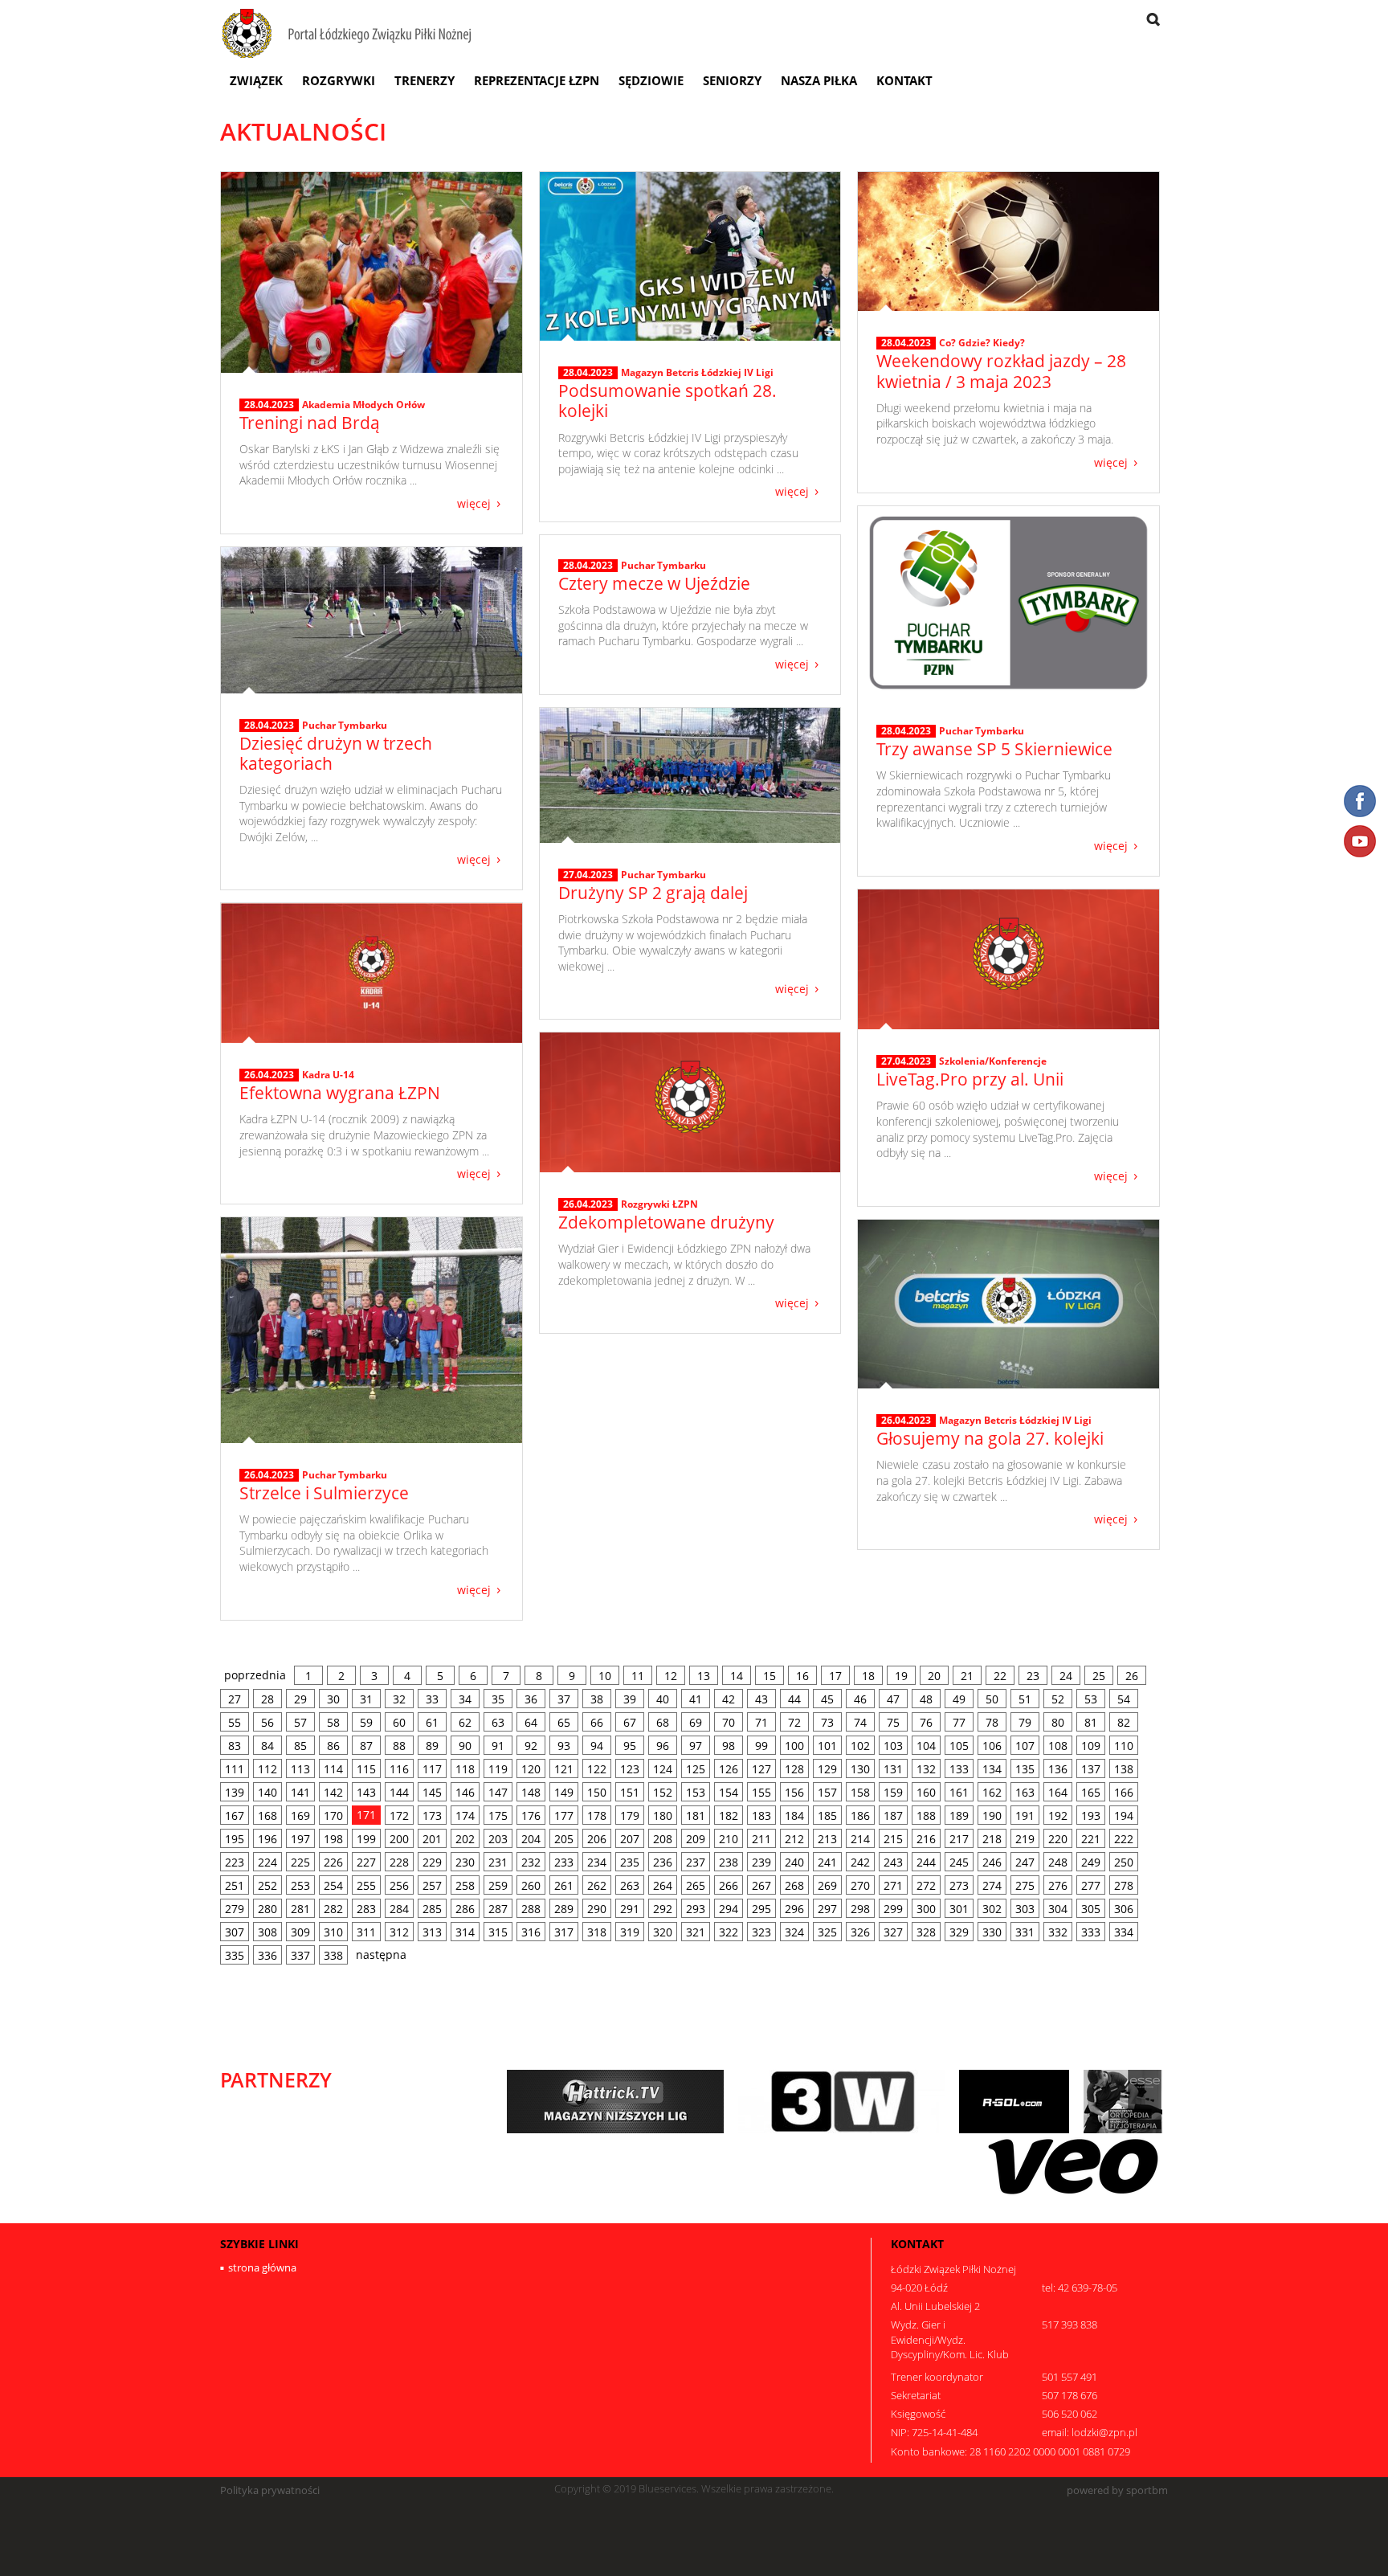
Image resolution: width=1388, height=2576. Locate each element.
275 (1025, 1885)
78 (992, 1722)
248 (1058, 1862)
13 (704, 1676)
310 (333, 1932)
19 (901, 1676)
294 (729, 1909)
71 (761, 1722)
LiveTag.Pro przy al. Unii (970, 1079)
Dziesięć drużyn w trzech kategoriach (336, 753)
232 (531, 1862)
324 (794, 1932)
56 (267, 1722)
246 (992, 1862)
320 (663, 1932)
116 (399, 1769)
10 (605, 1676)
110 (1124, 1746)
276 (1058, 1885)
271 (893, 1885)
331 (1025, 1932)
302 (992, 1909)
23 (1033, 1676)
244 (926, 1862)
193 (1091, 1815)
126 (729, 1769)
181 (696, 1815)
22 (1000, 1676)
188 (926, 1815)
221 (1091, 1839)
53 (1091, 1699)
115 (366, 1769)
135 (1025, 1769)
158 (860, 1792)
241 (827, 1862)
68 (663, 1722)
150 (597, 1792)
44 (794, 1699)
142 (333, 1792)
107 (1025, 1746)
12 (671, 1676)
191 (1025, 1815)
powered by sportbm (1117, 2490)
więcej (474, 503)
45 (827, 1699)
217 (959, 1839)
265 (696, 1885)
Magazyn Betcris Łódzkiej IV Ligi (697, 372)
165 (1091, 1792)
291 (630, 1909)
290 (597, 1909)
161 (959, 1792)
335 (235, 1955)
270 (860, 1885)
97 (696, 1746)
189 (959, 1815)
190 (992, 1815)
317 (564, 1932)
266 (729, 1885)
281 (300, 1909)
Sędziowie (651, 80)
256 (399, 1885)
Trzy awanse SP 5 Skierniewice (994, 749)
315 (498, 1932)
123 (630, 1769)
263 (630, 1885)
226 (333, 1862)
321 (696, 1932)
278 (1124, 1885)
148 (531, 1792)
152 (663, 1792)
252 (267, 1885)
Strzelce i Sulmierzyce (324, 1493)
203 (498, 1839)
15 (770, 1676)
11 (638, 1676)
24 (1066, 1676)
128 (794, 1769)
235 (630, 1862)
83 (235, 1746)
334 (1124, 1932)
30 (333, 1699)
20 (934, 1676)
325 (827, 1932)
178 (597, 1815)
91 (498, 1746)
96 (663, 1746)
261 (564, 1885)
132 (926, 1769)
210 (729, 1839)
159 (893, 1792)
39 (630, 1699)
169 (300, 1815)
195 (235, 1839)
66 (597, 1722)
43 (761, 1699)
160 (926, 1792)
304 (1058, 1909)
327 (893, 1932)
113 (300, 1769)
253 (300, 1885)
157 (827, 1792)
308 (267, 1932)
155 (761, 1792)
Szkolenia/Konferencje (993, 1061)
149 (564, 1792)
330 (992, 1932)
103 (893, 1746)
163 (1025, 1792)
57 (300, 1722)
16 (802, 1676)
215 (893, 1839)
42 (729, 1699)
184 (794, 1815)
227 (366, 1862)
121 (564, 1769)
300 (926, 1909)
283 (366, 1909)
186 (860, 1815)
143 (366, 1792)
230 (465, 1862)
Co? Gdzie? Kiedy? (982, 343)
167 (235, 1815)
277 (1091, 1885)
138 (1124, 1769)
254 (333, 1885)
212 (794, 1839)
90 (465, 1746)
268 (794, 1885)
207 (630, 1839)
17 (835, 1676)
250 (1124, 1862)
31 (366, 1699)
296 (794, 1909)
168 (267, 1815)
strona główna (262, 2267)
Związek (256, 80)
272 (926, 1885)
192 (1058, 1815)
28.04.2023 (269, 405)
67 (630, 1722)
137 (1091, 1769)
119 (498, 1769)
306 (1124, 1909)
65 (564, 1722)
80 (1058, 1722)
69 (696, 1722)
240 (794, 1862)
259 (498, 1885)
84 (267, 1746)
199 (366, 1839)
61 (432, 1722)
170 (333, 1815)
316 (531, 1932)
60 (399, 1722)
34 (465, 1699)
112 (267, 1769)
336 (267, 1955)
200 (399, 1839)
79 (1025, 1722)
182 (729, 1815)
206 (597, 1839)
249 (1091, 1862)
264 (663, 1885)
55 (235, 1722)
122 (597, 1769)
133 (959, 1769)
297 (827, 1909)
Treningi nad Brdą (310, 423)
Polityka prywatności (270, 2490)
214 (860, 1839)
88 (399, 1746)
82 (1124, 1722)
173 (432, 1815)
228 (399, 1862)
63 (498, 1722)
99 (761, 1746)
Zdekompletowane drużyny (666, 1222)
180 (663, 1815)
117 (432, 1769)
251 (235, 1885)
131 (893, 1769)
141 (300, 1792)
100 (794, 1746)
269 (827, 1885)
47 (893, 1699)
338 (333, 1955)
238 (729, 1862)
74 (860, 1722)
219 (1025, 1839)
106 (992, 1746)
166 (1124, 1792)
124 (663, 1769)
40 (663, 1699)
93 (564, 1746)
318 (597, 1932)
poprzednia (255, 1675)
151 (630, 1792)
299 (893, 1909)
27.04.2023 (588, 875)
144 (399, 1792)
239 (761, 1862)
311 (366, 1932)
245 (959, 1862)
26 (1132, 1676)
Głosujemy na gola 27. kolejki (990, 1438)
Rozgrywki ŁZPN (659, 1204)
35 (498, 1699)
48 (926, 1699)
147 (498, 1792)
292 (663, 1909)
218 (992, 1839)
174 (465, 1815)
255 (366, 1885)
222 (1124, 1839)
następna (381, 1954)
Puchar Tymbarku (982, 731)
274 (992, 1885)
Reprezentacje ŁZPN (537, 80)
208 (663, 1839)
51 (1025, 1699)
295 (761, 1909)
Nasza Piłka (819, 80)
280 (267, 1909)
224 (267, 1862)
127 (761, 1769)
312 (399, 1932)
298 (860, 1909)
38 (597, 1699)
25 (1099, 1676)
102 (860, 1746)
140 (267, 1792)
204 (531, 1839)
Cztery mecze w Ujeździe (654, 583)
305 (1091, 1909)
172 (399, 1815)
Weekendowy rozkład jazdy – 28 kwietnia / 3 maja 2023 (1001, 371)
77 (959, 1722)
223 (235, 1862)
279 (235, 1909)
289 (564, 1909)
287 (498, 1909)
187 (893, 1815)
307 (235, 1932)
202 (465, 1839)
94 (597, 1746)
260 (531, 1885)
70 (729, 1722)
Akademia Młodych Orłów (363, 405)
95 (630, 1746)
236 (663, 1862)
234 (597, 1862)
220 (1058, 1839)
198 (333, 1839)
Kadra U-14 (328, 1075)
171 (366, 1815)
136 (1058, 1769)
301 (959, 1909)
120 (531, 1769)
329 (959, 1932)
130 (860, 1769)
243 (893, 1862)
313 (432, 1932)
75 (893, 1722)
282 (333, 1909)
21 (967, 1676)
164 (1058, 1792)
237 (696, 1862)
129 (827, 1769)
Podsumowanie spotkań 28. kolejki (667, 401)
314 (465, 1932)
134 (992, 1769)
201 (432, 1839)
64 (531, 1722)
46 (860, 1699)
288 (531, 1909)
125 (696, 1769)
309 (300, 1932)
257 (432, 1885)
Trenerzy (425, 80)
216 (926, 1839)
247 (1025, 1862)
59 (366, 1722)
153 (696, 1792)
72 (794, 1722)
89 (432, 1746)
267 (761, 1885)
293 (696, 1909)
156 (794, 1792)
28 (267, 1699)
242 (860, 1862)
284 (399, 1909)
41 (696, 1699)
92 (531, 1746)
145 (432, 1792)
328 (926, 1932)
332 (1058, 1932)
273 (959, 1885)
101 (827, 1746)
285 (432, 1909)
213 (827, 1839)
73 (827, 1722)
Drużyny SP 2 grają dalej (653, 893)
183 (761, 1815)
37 (564, 1699)
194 (1124, 1815)
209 (696, 1839)
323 (761, 1932)
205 (564, 1839)
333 (1091, 1932)
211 (761, 1839)
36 (531, 1699)
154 (729, 1792)
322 (729, 1932)
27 (235, 1699)
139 (235, 1792)
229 (432, 1862)
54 (1124, 1699)
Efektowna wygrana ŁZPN (340, 1093)
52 (1058, 1699)
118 (465, 1769)
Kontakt (904, 80)
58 (333, 1722)
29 (300, 1699)
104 (926, 1746)
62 (465, 1722)
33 (432, 1699)
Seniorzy (732, 80)
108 (1058, 1746)
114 (333, 1769)
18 (868, 1676)
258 (465, 1885)
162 (992, 1792)
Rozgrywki (339, 80)
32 (399, 1699)
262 (597, 1885)
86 (333, 1746)
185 (827, 1815)
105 (959, 1746)
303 (1025, 1909)
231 (498, 1862)
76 (926, 1722)
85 (300, 1746)
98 (729, 1746)
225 (300, 1862)
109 (1091, 1746)
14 (737, 1676)
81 (1091, 1722)
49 (959, 1699)
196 (267, 1839)
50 (992, 1699)
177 (564, 1815)
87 (366, 1746)
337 (300, 1955)
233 (564, 1862)
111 (235, 1769)
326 (860, 1932)
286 (465, 1909)
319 (630, 1932)
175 (498, 1815)
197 (300, 1839)
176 (531, 1815)
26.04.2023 (269, 1075)
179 (630, 1815)
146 (465, 1792)
